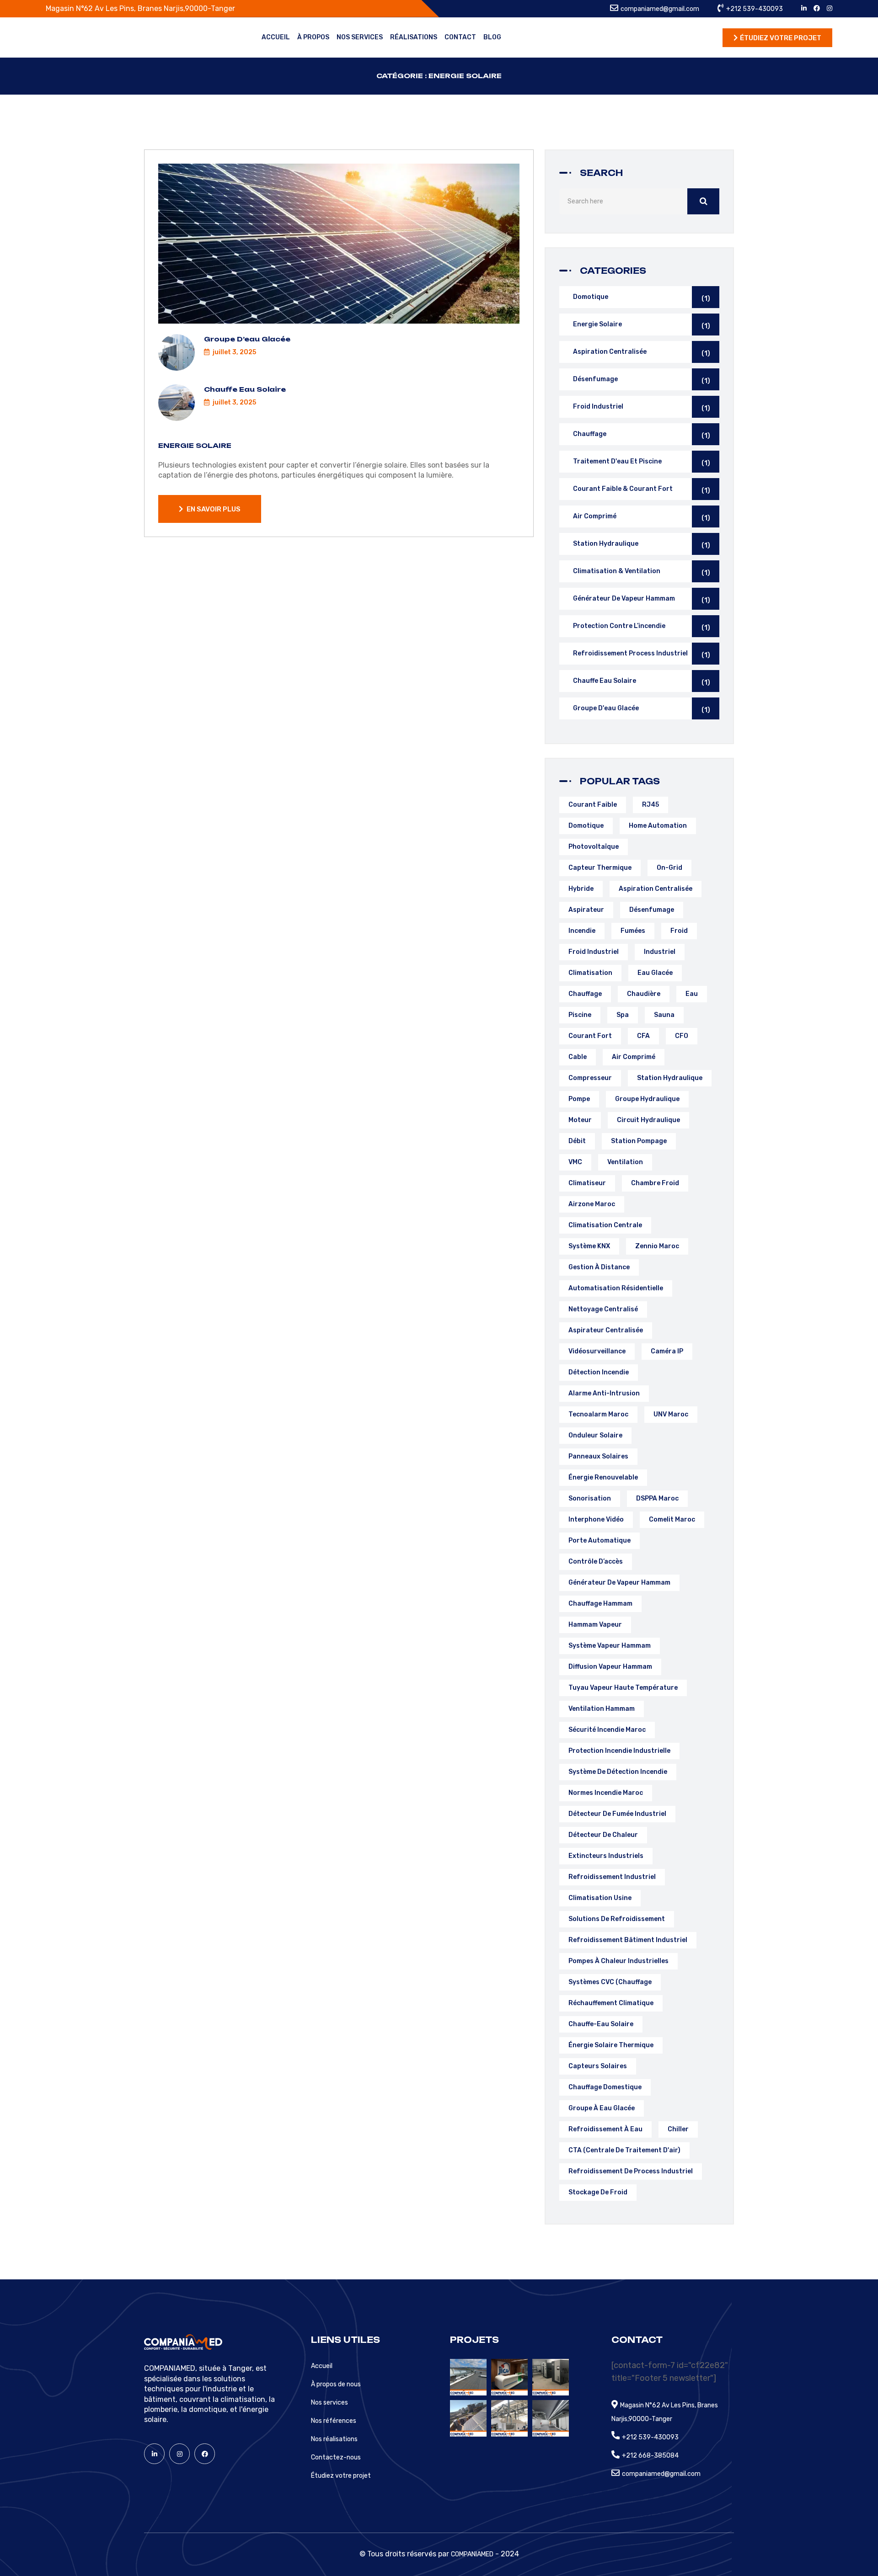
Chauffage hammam (600, 1604)
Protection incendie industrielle (619, 1751)
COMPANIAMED (472, 2554)
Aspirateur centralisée (606, 1330)
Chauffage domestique (605, 2087)
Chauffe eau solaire (245, 389)
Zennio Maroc (657, 1246)
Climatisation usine (600, 1898)
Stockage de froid (598, 2192)
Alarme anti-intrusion (604, 1393)
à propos (313, 37)
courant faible (593, 805)
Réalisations (414, 37)
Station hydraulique (642, 545)
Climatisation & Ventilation (642, 572)
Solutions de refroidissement (617, 1919)
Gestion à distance (599, 1267)
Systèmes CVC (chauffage (610, 1982)
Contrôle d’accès (596, 1562)
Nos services (360, 37)
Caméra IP (667, 1351)
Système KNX (589, 1246)
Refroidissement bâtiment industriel (628, 1940)
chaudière (644, 994)
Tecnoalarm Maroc (598, 1414)
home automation (658, 826)
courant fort (590, 1036)
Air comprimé (642, 517)
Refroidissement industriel (612, 1877)
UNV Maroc (671, 1414)
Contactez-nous (336, 2457)
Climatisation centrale (605, 1225)
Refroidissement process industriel (642, 654)
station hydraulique (670, 1078)
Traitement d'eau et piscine (642, 462)
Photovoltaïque (594, 847)
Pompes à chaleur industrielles (618, 1961)
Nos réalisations (334, 2439)
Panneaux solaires (598, 1456)
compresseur (590, 1078)
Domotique (642, 298)
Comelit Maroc (672, 1520)
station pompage (639, 1141)
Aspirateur (586, 910)
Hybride (581, 889)
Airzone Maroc (592, 1204)
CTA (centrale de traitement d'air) (624, 2150)
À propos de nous (336, 2384)
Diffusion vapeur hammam (610, 1667)
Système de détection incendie (618, 1772)
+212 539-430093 (755, 9)
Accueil (276, 37)
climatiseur (587, 1183)
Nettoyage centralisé (603, 1309)
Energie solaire (195, 445)
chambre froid (655, 1183)
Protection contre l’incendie (642, 627)
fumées (633, 931)
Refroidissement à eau (605, 2129)
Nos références (334, 2421)
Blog (492, 37)
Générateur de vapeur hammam (642, 599)
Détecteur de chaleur (603, 1835)
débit (577, 1141)
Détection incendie (599, 1372)
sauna (664, 1015)
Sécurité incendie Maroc (607, 1730)
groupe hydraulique (647, 1099)
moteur (580, 1120)
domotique (586, 826)
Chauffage (642, 435)
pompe (579, 1099)
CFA (643, 1036)
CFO (682, 1036)
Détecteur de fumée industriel (617, 1814)
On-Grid (669, 868)
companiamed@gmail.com (660, 9)
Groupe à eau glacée (602, 2108)
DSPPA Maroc (657, 1498)
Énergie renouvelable (603, 1477)
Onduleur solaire (595, 1435)
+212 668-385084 (650, 2456)
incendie (582, 931)
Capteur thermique (600, 868)
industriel (660, 952)
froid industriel (594, 952)
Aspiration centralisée (642, 353)
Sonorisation (590, 1498)
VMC (575, 1162)
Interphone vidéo (596, 1520)
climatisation (590, 973)
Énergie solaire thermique (611, 2045)
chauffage (585, 994)
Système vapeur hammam (610, 1646)
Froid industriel (642, 407)
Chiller (678, 2129)
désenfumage (652, 910)
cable (578, 1057)
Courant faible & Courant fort (642, 490)
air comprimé (634, 1057)
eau (692, 994)
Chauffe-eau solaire (601, 2024)
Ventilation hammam (602, 1709)
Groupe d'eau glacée (642, 709)
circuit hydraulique (648, 1120)
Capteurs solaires (598, 2066)
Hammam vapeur (595, 1625)
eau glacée (655, 973)
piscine (580, 1015)
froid (679, 931)
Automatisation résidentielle (616, 1288)
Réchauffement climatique (611, 2003)
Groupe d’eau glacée (247, 339)
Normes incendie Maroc (606, 1793)
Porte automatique (600, 1541)
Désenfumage (642, 380)
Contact (460, 37)
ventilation (625, 1162)
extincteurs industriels (606, 1856)
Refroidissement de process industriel (631, 2171)
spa (623, 1015)
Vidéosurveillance (597, 1351)
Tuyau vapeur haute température (623, 1688)
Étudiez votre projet (341, 2476)
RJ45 (650, 805)
